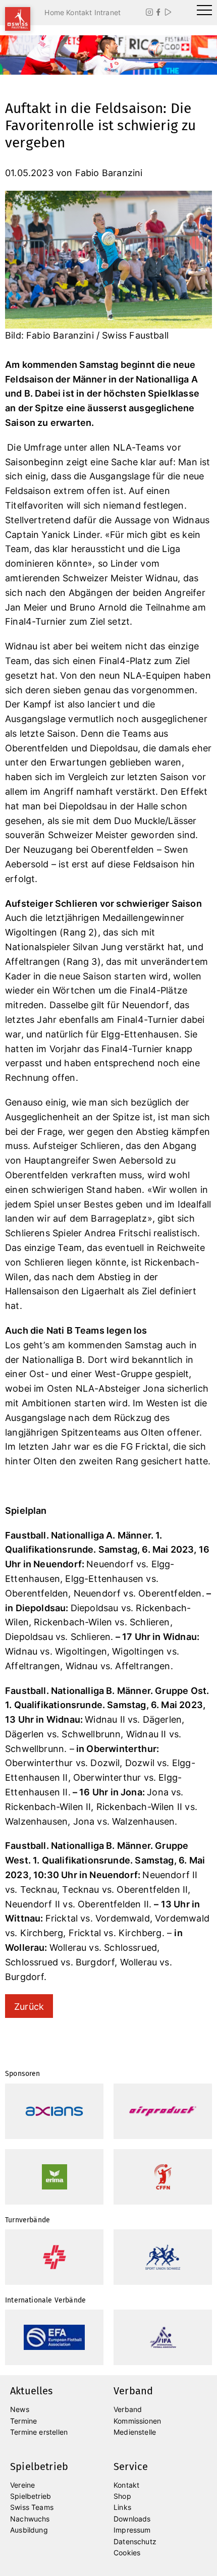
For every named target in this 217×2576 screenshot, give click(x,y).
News (20, 2409)
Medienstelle (135, 2432)
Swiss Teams (32, 2507)
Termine (23, 2421)
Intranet (107, 12)
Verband (128, 2409)
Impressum (132, 2530)
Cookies (127, 2553)
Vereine (22, 2485)
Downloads (132, 2519)
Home (54, 12)
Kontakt (79, 12)
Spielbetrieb (31, 2496)
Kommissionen (137, 2421)
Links (122, 2507)
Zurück (29, 2007)
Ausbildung (29, 2530)
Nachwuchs (30, 2519)
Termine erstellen (39, 2432)
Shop (122, 2496)
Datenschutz (135, 2541)
